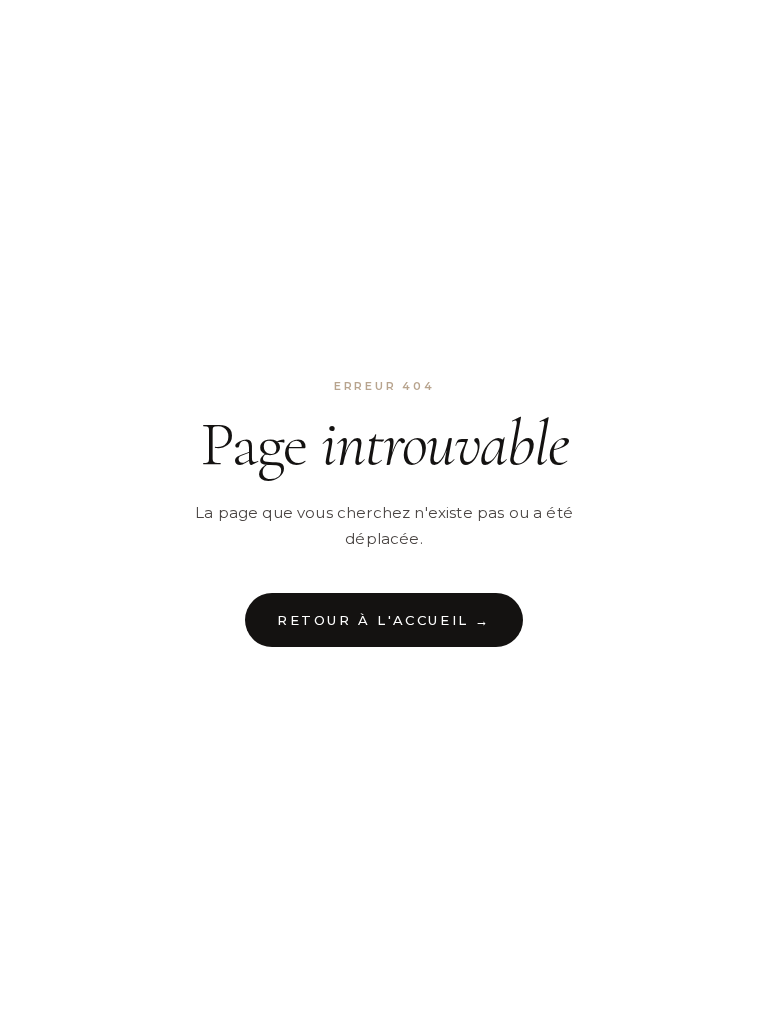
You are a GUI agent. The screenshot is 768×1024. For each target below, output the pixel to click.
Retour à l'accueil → (384, 620)
